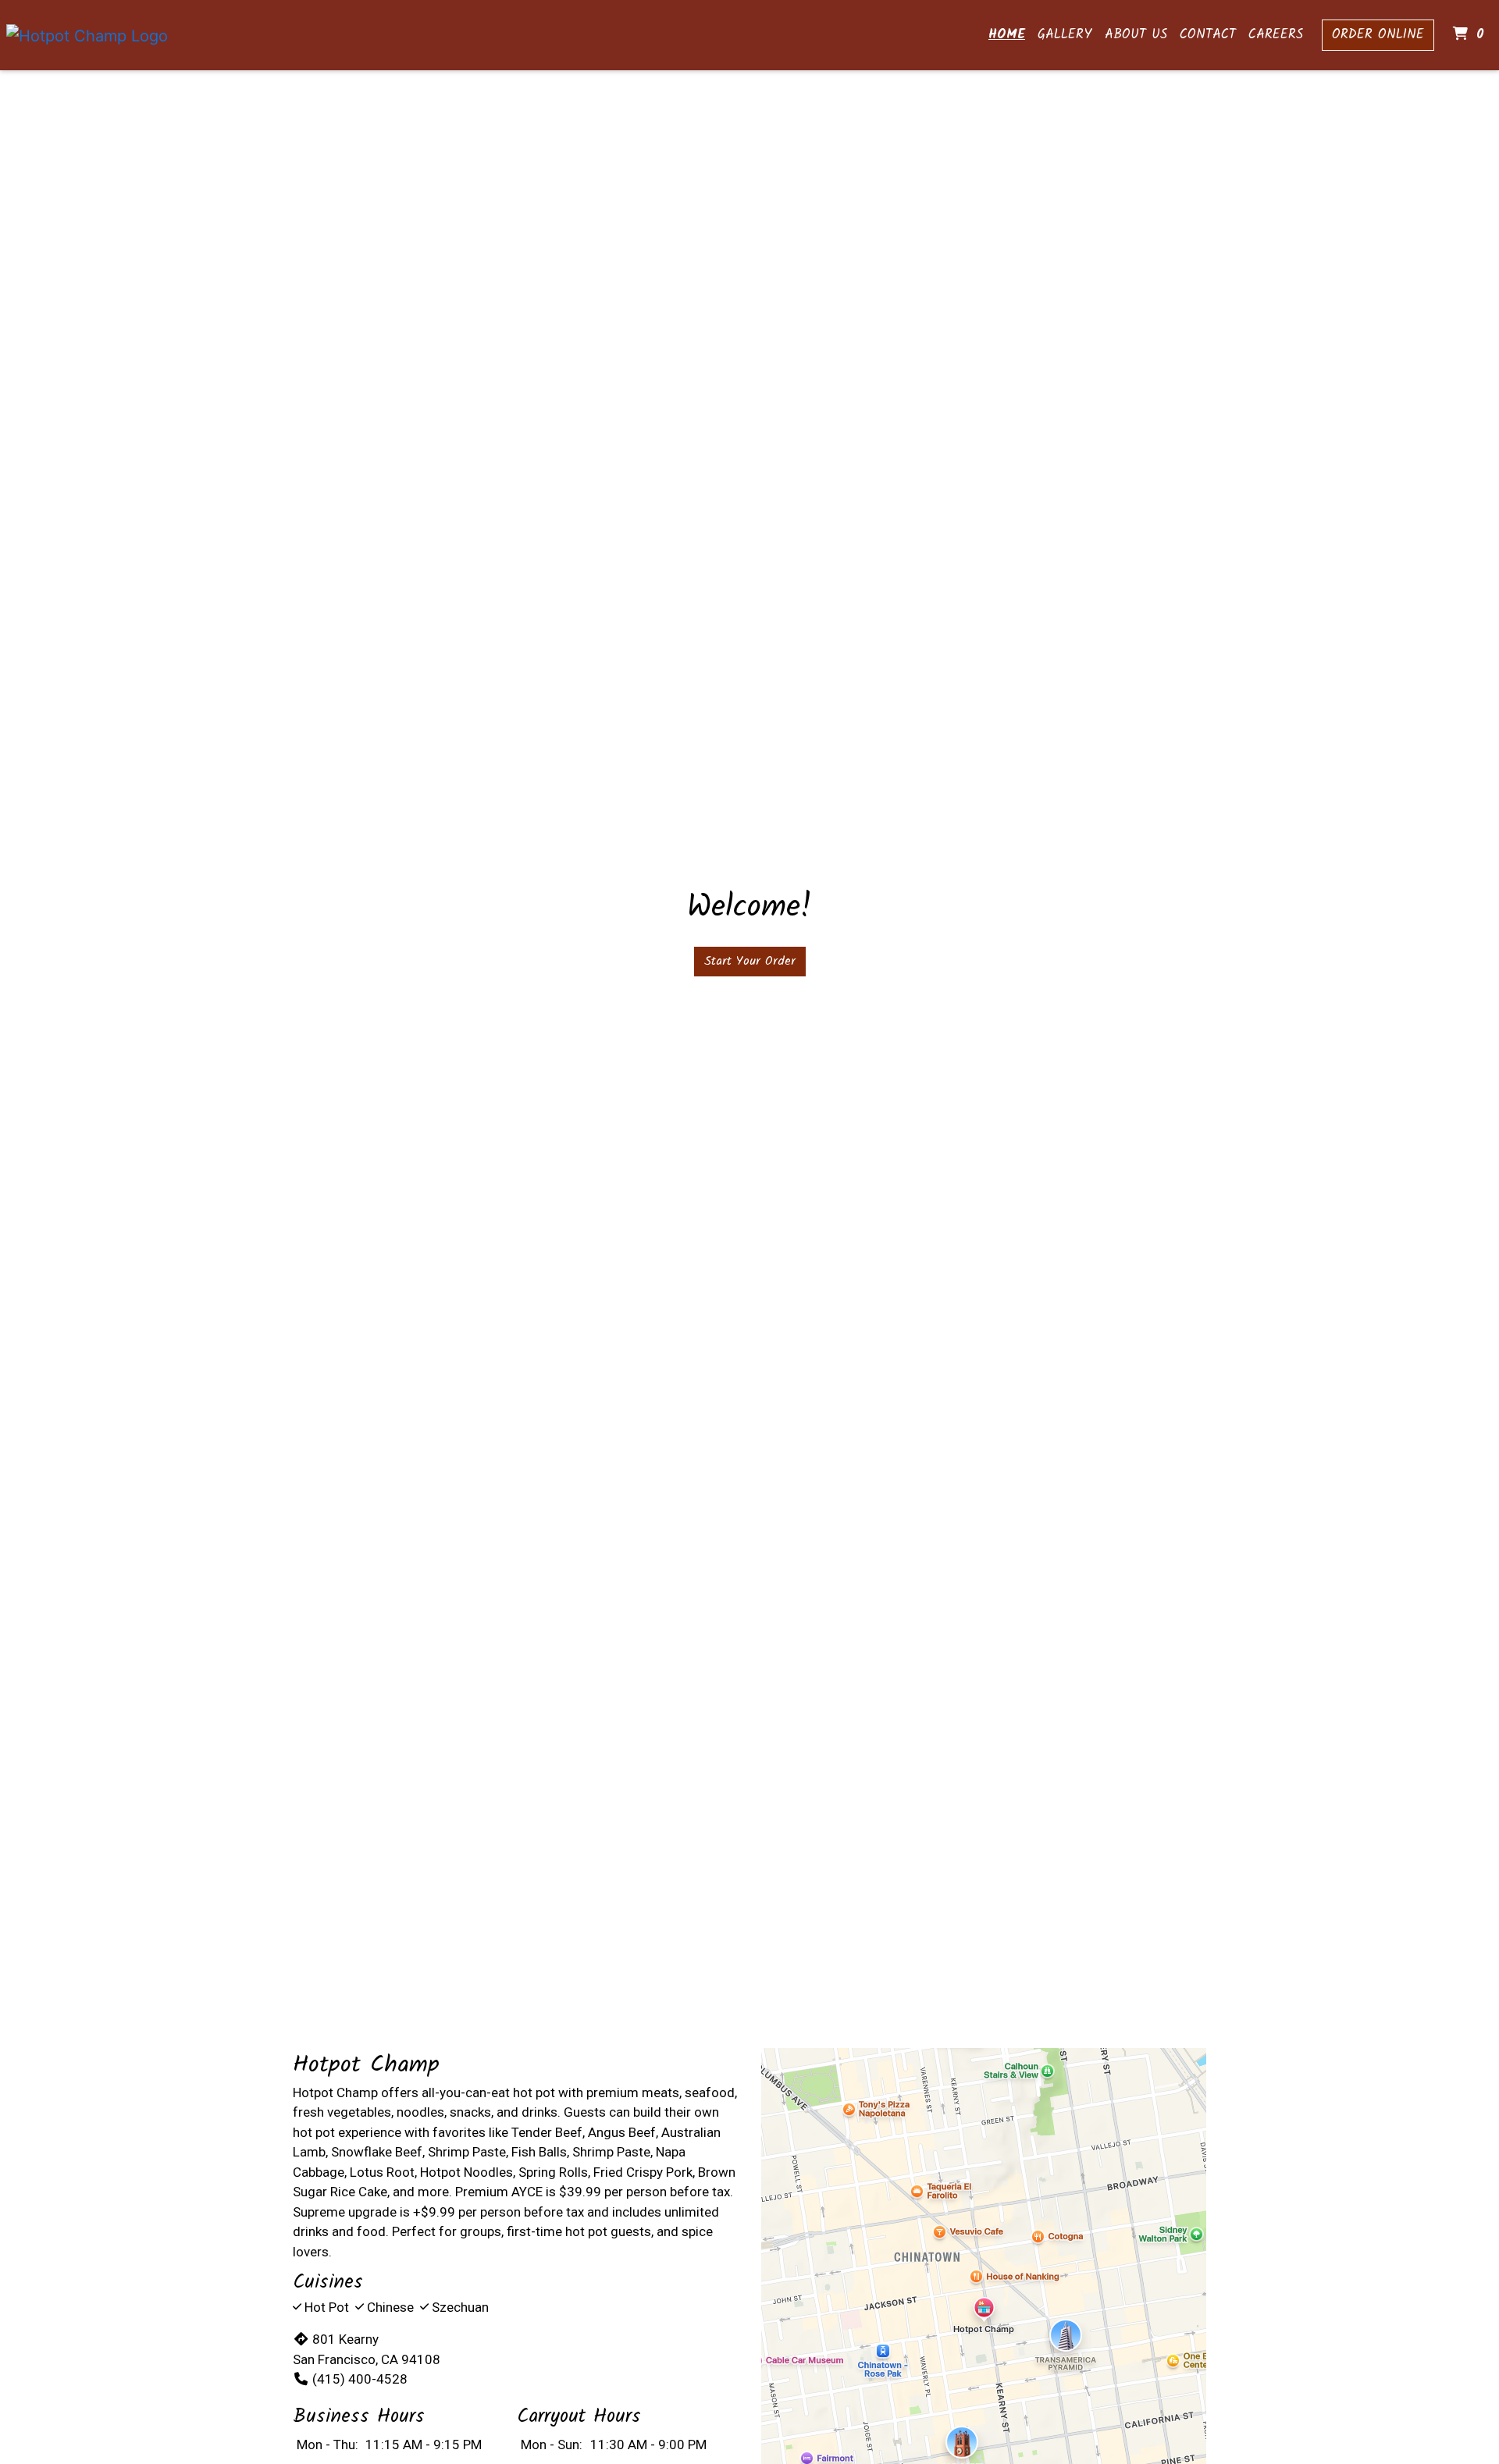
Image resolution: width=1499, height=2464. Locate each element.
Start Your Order (750, 961)
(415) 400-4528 (360, 2379)
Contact (1208, 35)
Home (1007, 35)
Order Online (1378, 35)
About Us (1136, 35)
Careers (1276, 35)
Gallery (1065, 35)
